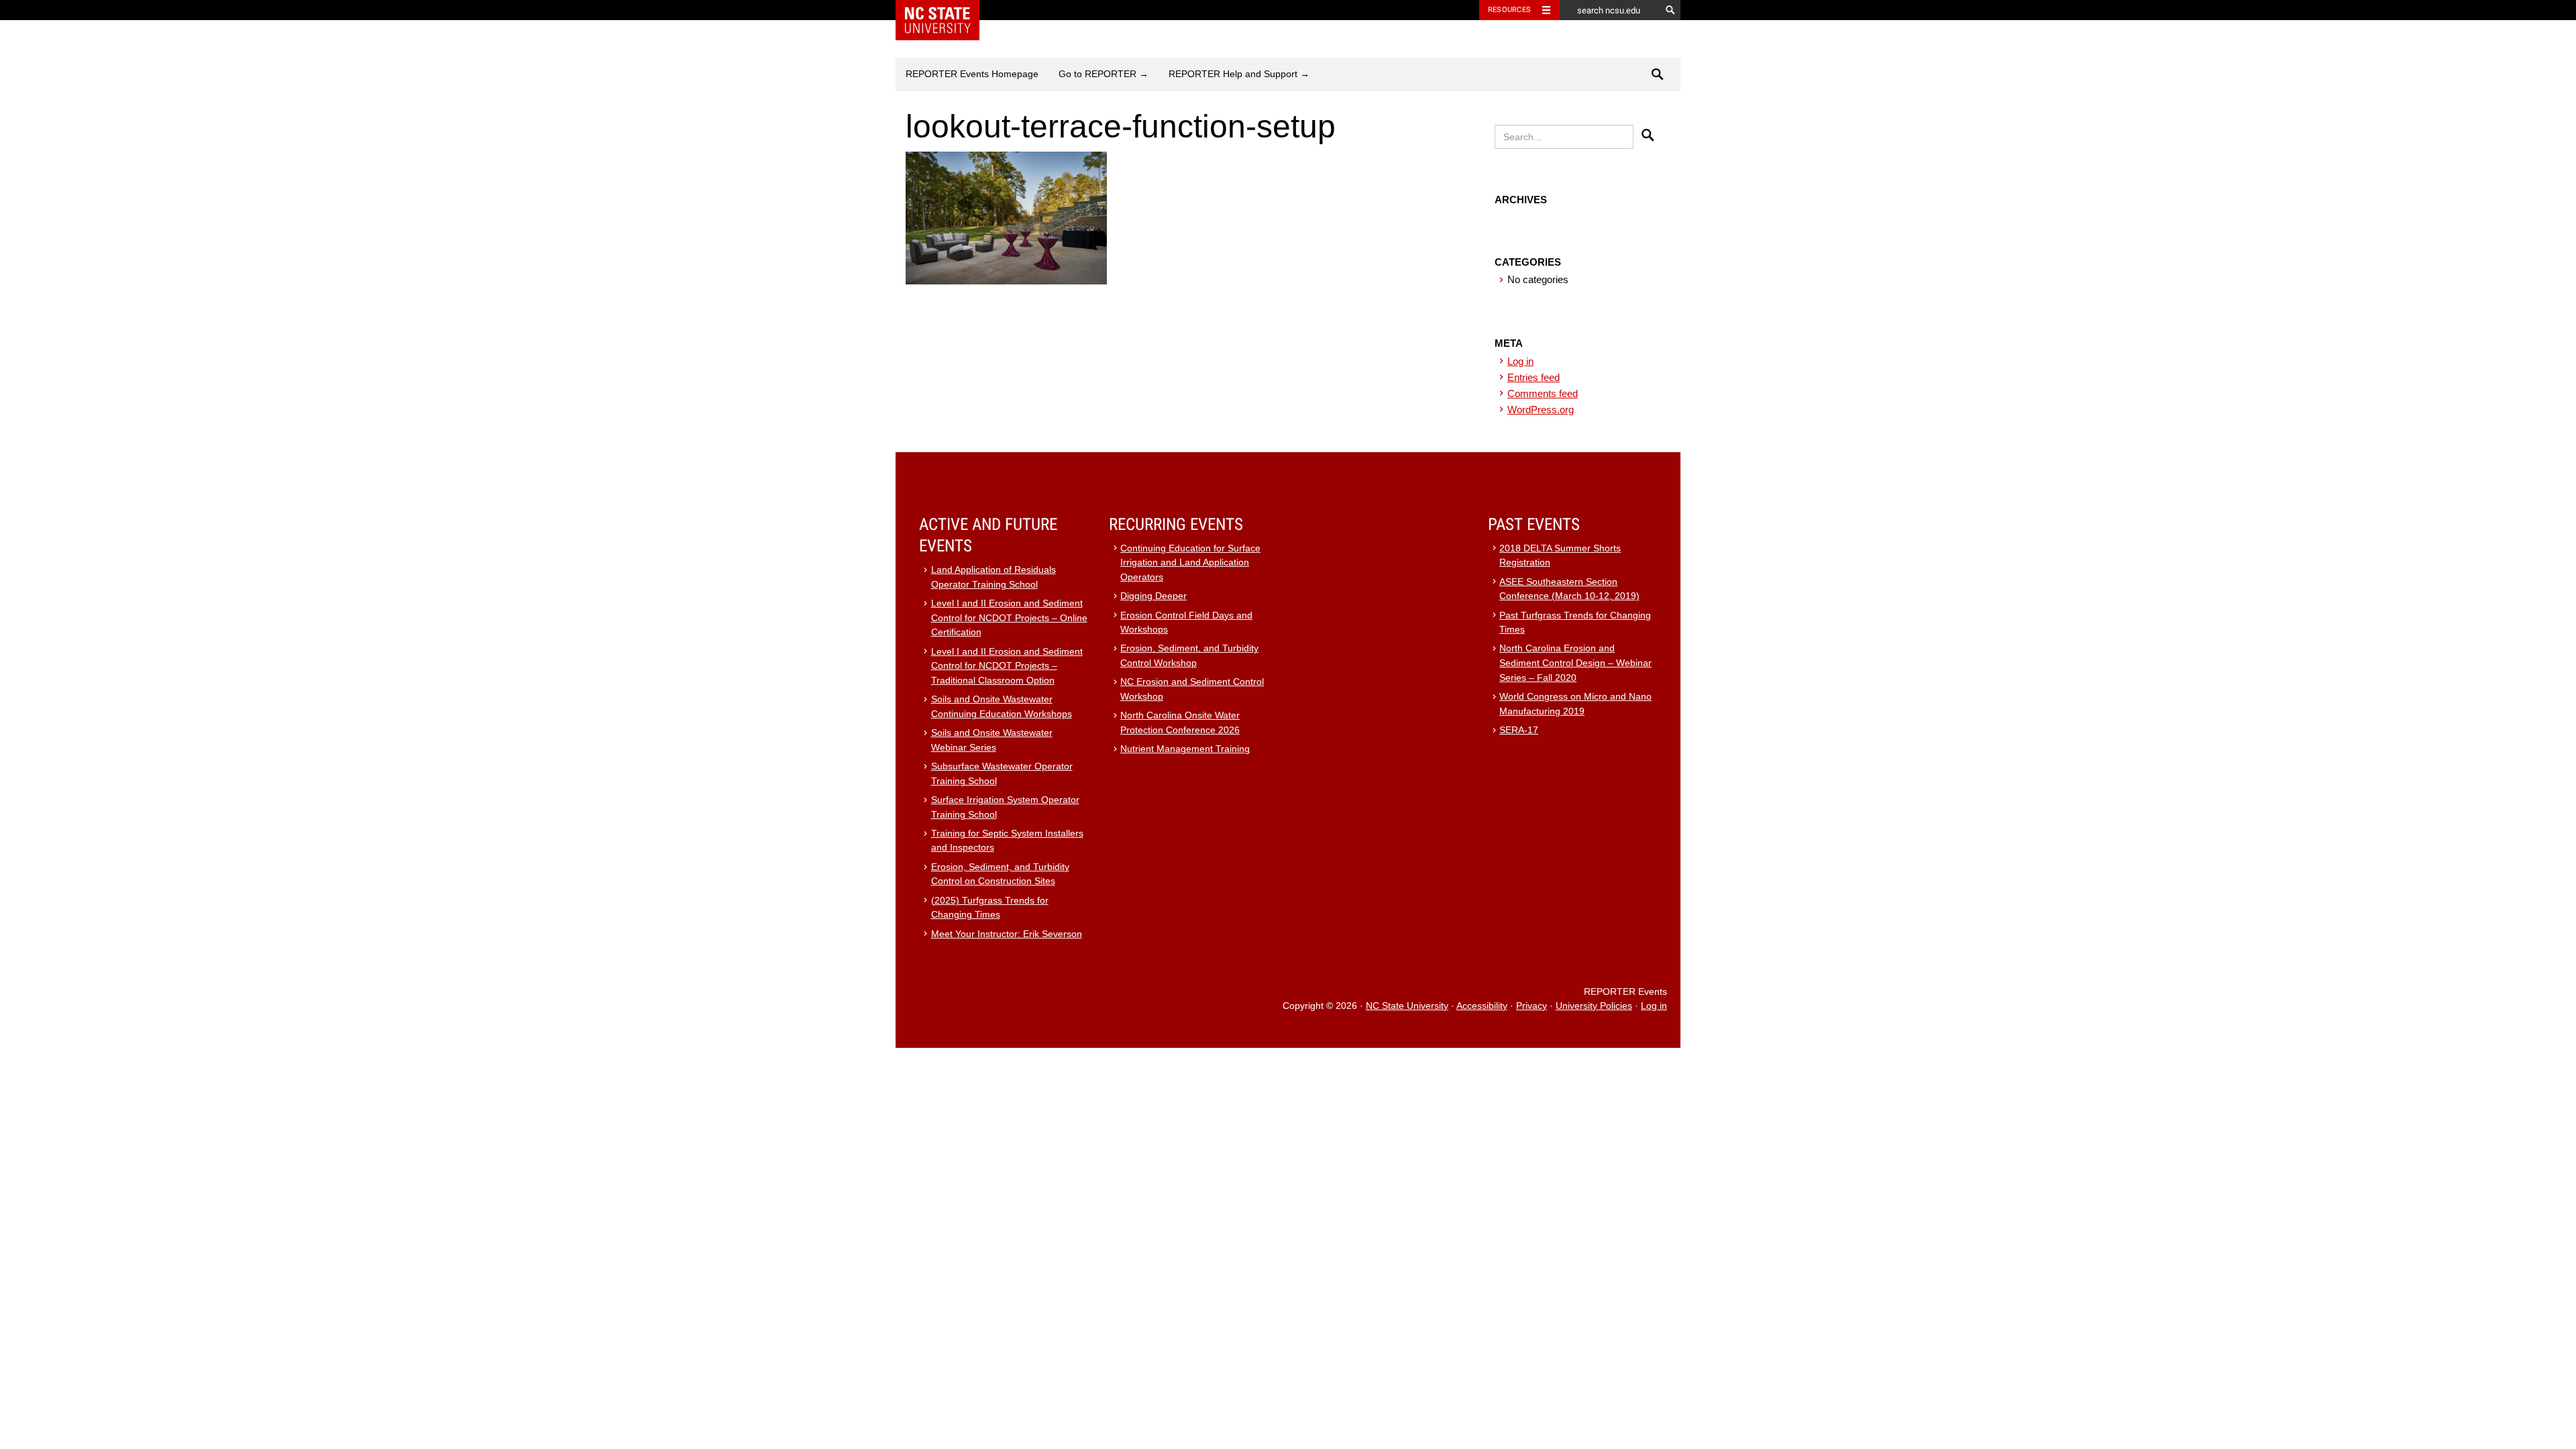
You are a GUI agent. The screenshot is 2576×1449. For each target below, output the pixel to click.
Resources (1509, 10)
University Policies (1594, 1006)
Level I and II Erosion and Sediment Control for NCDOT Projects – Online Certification (1009, 618)
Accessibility (1482, 1006)
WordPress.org (1541, 410)
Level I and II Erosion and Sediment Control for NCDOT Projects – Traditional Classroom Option (1007, 666)
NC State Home (946, 10)
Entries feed (1534, 377)
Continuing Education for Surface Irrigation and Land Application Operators (1190, 563)
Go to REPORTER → (1104, 74)
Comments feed (1543, 393)
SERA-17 (1519, 730)
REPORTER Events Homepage (972, 74)
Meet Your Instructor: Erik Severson (1007, 934)
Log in (1520, 361)
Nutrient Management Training (1185, 749)
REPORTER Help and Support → (1239, 74)
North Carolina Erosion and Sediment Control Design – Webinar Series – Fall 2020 (1575, 663)
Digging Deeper (1153, 596)
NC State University (1407, 1006)
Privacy (1532, 1006)
